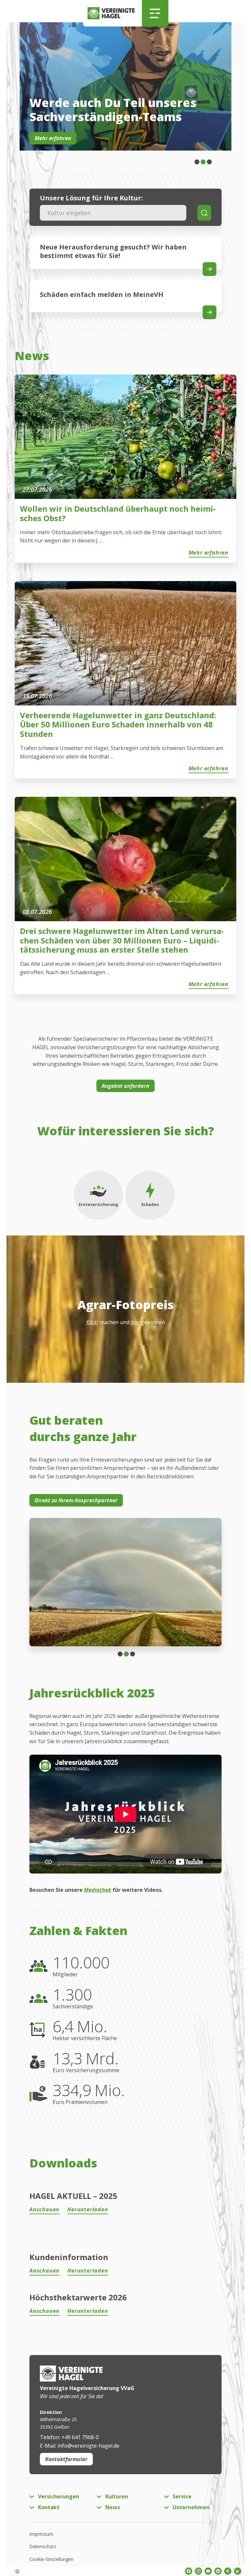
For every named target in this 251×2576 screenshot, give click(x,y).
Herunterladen (88, 2209)
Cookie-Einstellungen (51, 2559)
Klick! (92, 1322)
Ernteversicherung (98, 1205)
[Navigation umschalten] (155, 13)
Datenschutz (43, 2546)
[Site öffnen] (209, 269)
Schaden (150, 1205)
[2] (209, 162)
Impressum (41, 2534)
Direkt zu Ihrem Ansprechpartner (76, 1500)
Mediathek (98, 1890)
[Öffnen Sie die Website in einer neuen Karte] (209, 312)
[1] (203, 162)
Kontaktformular (66, 2459)
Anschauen (44, 2209)
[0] (197, 162)
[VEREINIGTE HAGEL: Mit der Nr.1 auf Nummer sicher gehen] (113, 13)
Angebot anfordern (125, 1086)
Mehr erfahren (53, 138)
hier (135, 1322)
